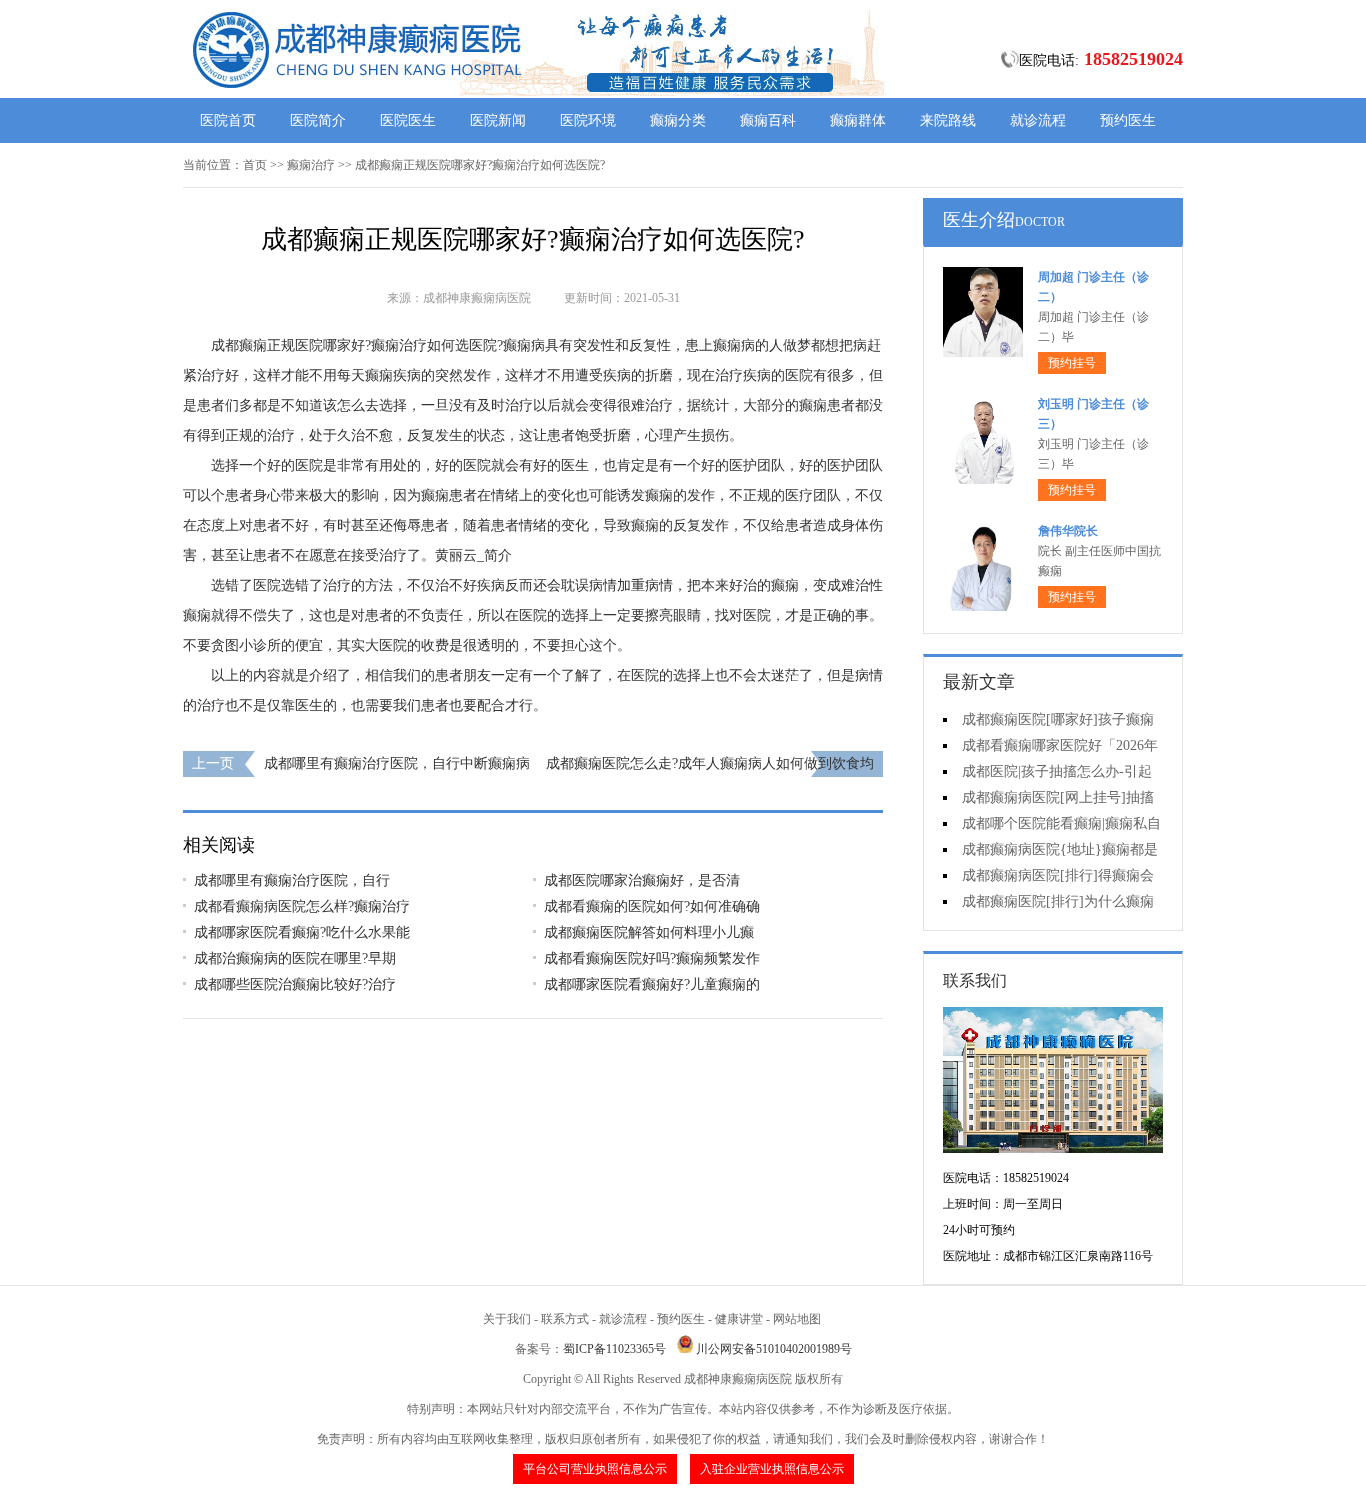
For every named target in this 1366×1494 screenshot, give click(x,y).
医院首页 (228, 120)
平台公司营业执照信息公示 (595, 1469)
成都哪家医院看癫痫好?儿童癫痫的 (652, 984)
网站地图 (797, 1319)
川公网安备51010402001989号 (774, 1349)
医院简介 (318, 120)
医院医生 (408, 120)
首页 (255, 165)
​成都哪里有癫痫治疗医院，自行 (292, 880)
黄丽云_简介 (473, 555)
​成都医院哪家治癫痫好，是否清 (642, 880)
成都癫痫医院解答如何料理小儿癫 (649, 932)
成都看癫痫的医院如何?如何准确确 (652, 906)
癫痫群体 (858, 120)
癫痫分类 (678, 120)
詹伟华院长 (1068, 531)
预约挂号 (1072, 363)
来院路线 (948, 120)
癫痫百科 (768, 120)
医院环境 (588, 120)
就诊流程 (1038, 120)
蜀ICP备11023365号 (614, 1349)
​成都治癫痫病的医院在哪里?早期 (295, 958)
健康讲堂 (739, 1319)
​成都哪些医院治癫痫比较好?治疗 (295, 984)
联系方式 (565, 1319)
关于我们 (507, 1319)
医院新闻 (498, 120)
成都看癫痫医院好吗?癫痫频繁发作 (652, 958)
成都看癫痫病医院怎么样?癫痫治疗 (302, 906)
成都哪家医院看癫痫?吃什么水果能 (302, 932)
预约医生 (1128, 120)
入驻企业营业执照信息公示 (772, 1469)
